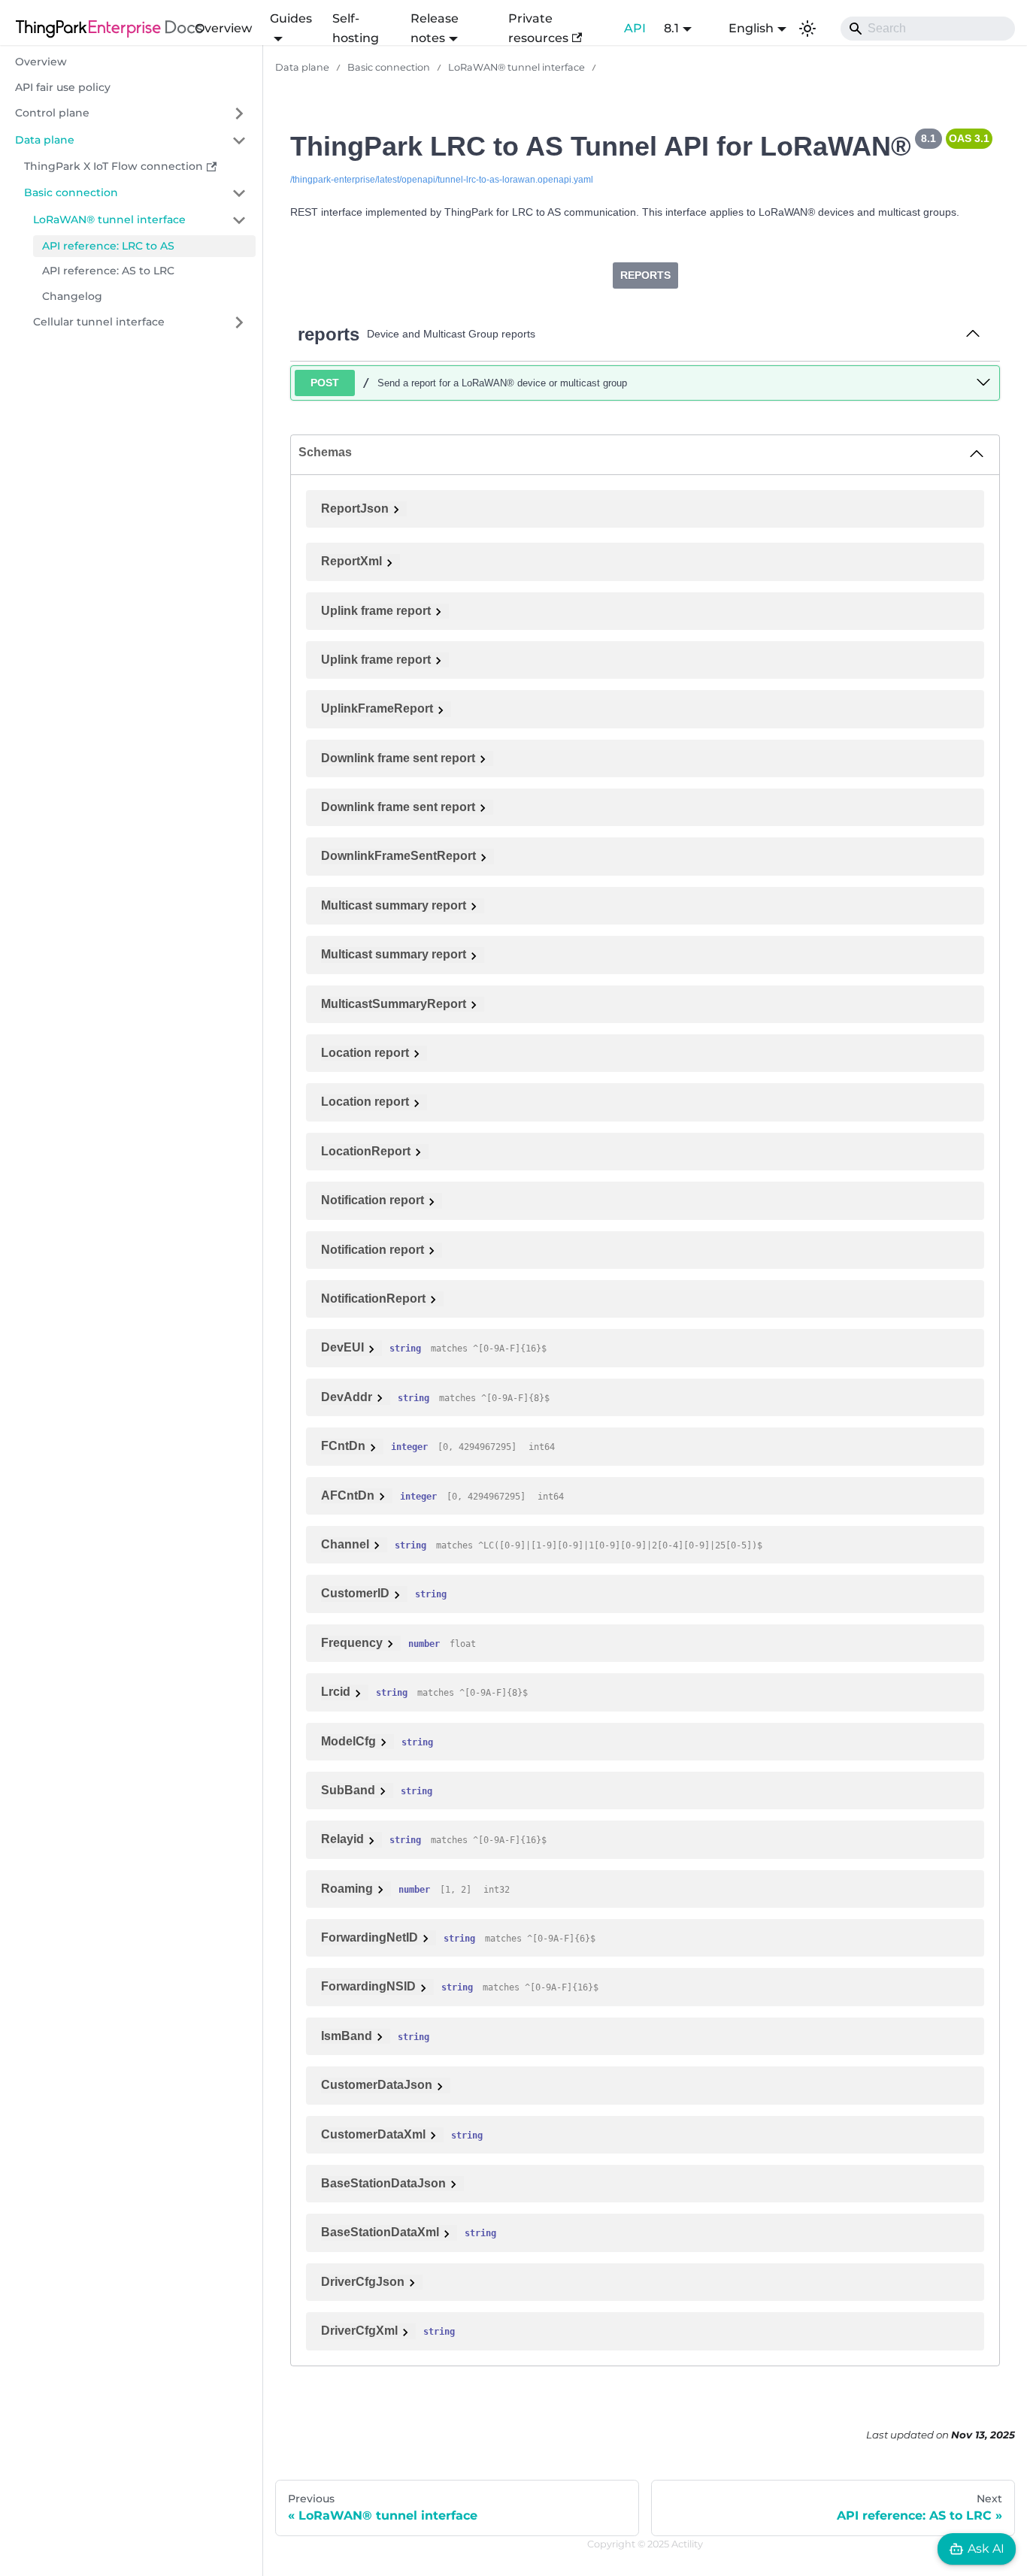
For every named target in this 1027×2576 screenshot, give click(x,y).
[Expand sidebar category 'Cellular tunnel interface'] (239, 322)
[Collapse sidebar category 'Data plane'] (239, 141)
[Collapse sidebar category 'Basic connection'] (239, 193)
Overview (223, 28)
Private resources (538, 28)
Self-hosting (356, 28)
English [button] (751, 28)
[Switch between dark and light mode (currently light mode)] (807, 29)
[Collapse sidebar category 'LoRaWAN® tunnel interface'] (239, 220)
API (635, 28)
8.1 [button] (671, 28)
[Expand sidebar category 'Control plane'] (239, 114)
